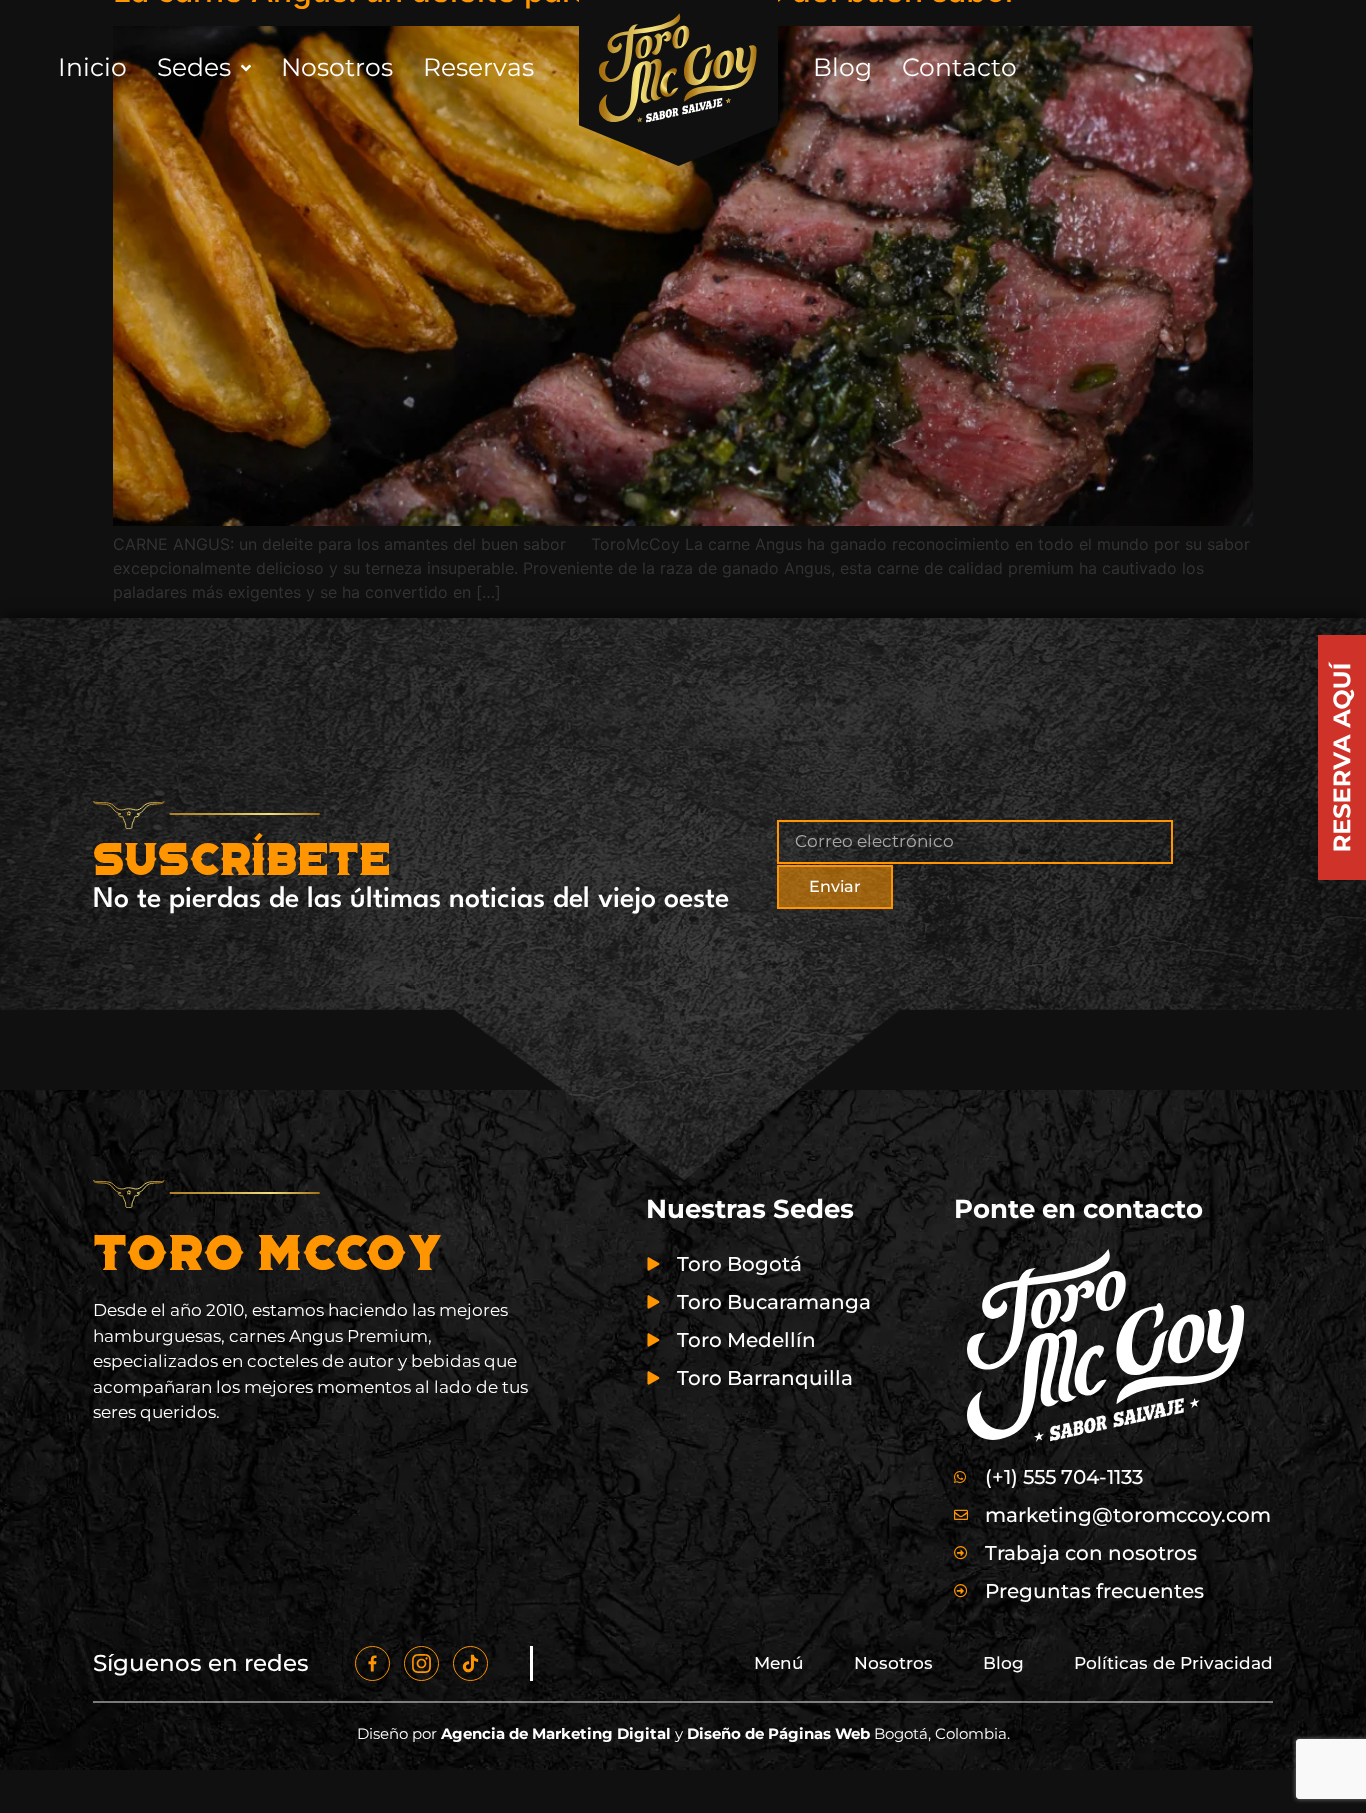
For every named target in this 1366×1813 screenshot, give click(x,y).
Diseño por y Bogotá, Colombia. (683, 1733)
